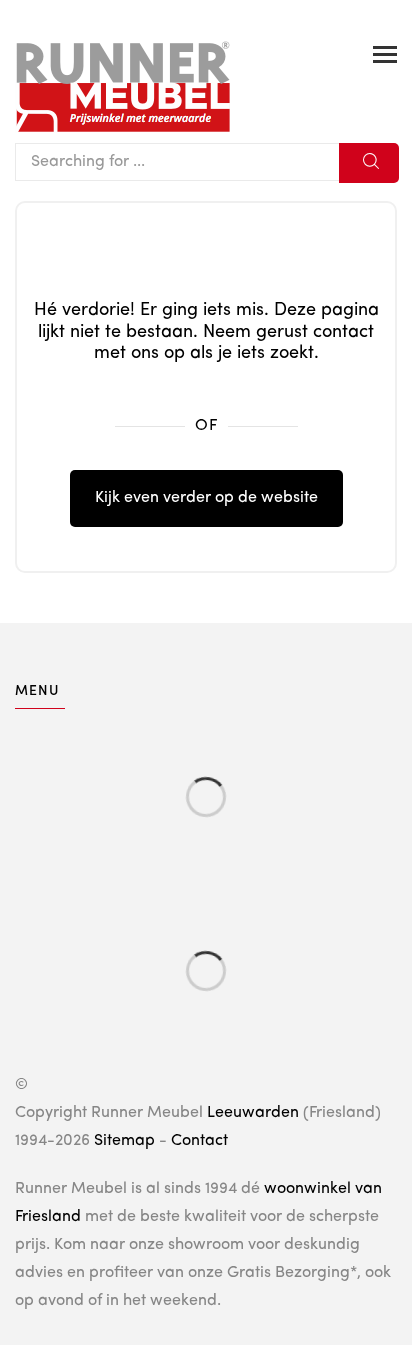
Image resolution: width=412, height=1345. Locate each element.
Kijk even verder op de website (206, 498)
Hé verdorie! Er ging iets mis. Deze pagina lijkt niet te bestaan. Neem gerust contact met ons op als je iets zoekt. (206, 331)
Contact (199, 1141)
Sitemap (124, 1141)
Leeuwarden (253, 1113)
